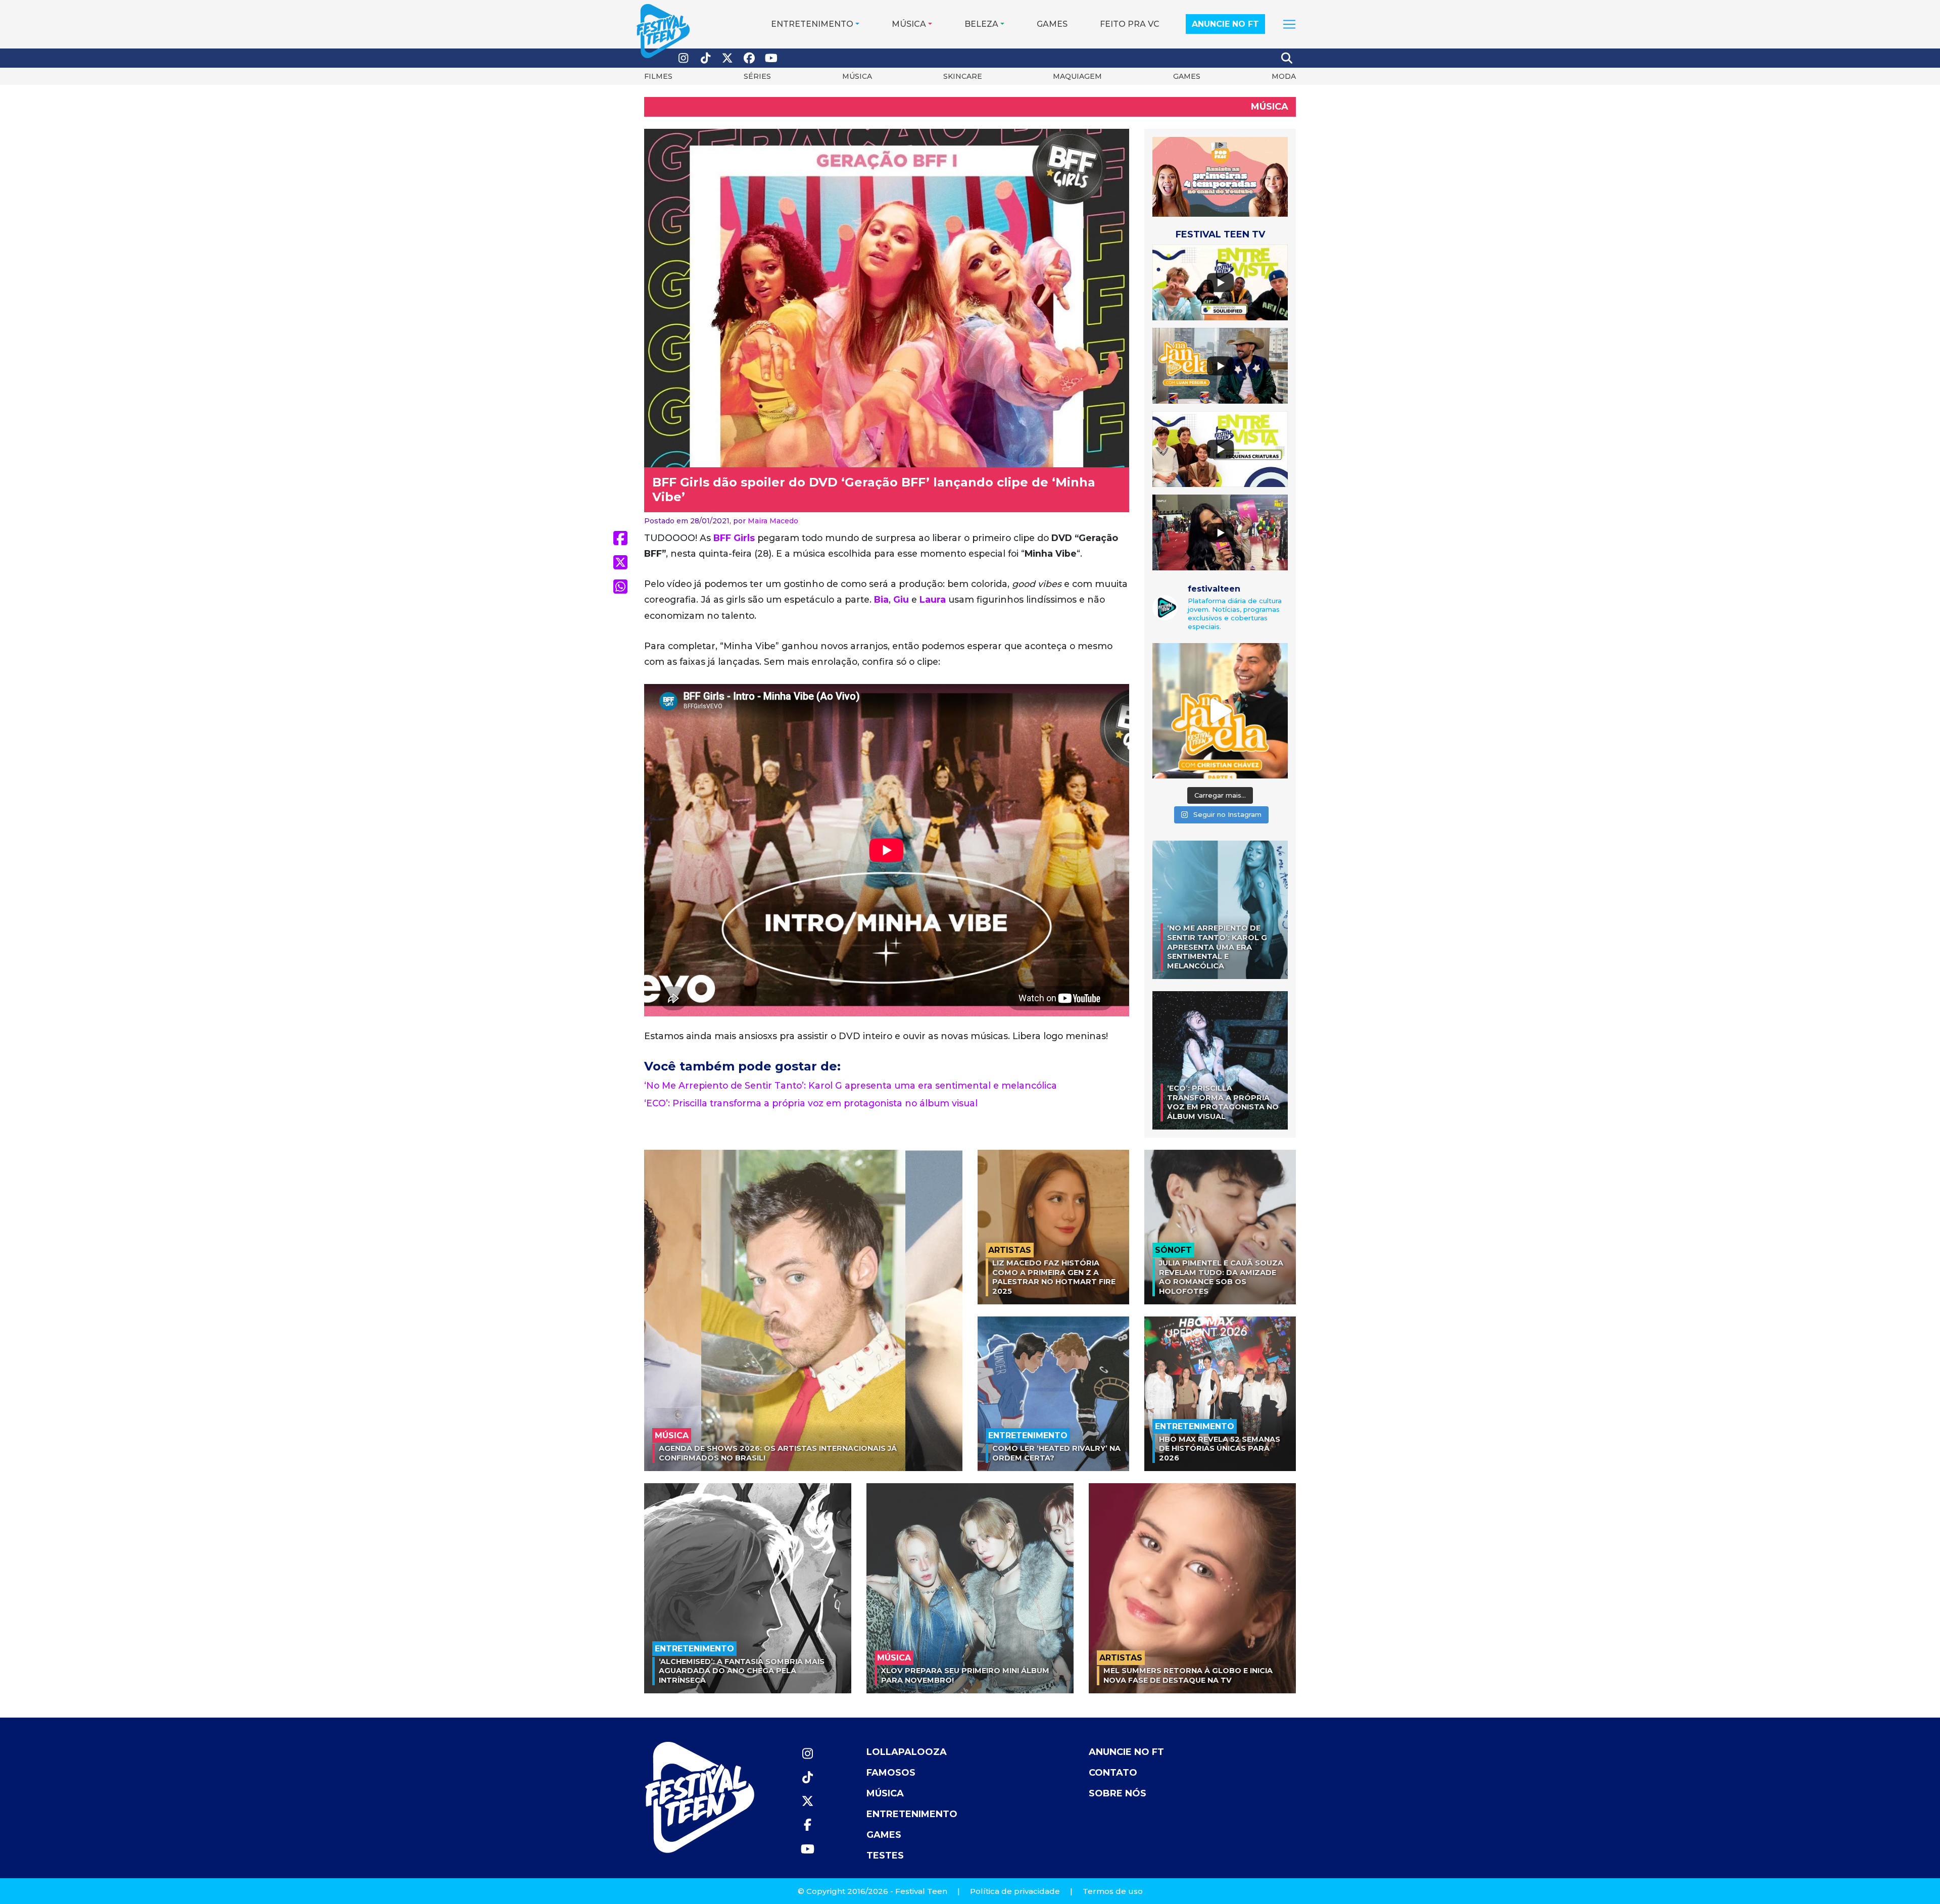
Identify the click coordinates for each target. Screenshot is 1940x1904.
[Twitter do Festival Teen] (727, 58)
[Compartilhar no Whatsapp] (620, 587)
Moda (1284, 76)
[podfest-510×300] (1220, 176)
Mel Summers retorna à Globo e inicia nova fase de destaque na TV (1188, 1675)
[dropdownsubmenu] (1289, 24)
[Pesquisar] (1287, 58)
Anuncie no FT (1225, 24)
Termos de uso (1113, 1891)
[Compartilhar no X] (620, 562)
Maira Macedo (773, 521)
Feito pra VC (1130, 24)
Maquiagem (1077, 76)
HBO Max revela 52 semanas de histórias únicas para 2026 (1220, 1449)
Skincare (963, 76)
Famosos (891, 1773)
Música (909, 24)
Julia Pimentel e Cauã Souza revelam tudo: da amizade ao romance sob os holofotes (1221, 1277)
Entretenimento (812, 24)
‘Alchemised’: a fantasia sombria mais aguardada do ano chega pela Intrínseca (742, 1671)
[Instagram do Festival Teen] (684, 58)
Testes (885, 1856)
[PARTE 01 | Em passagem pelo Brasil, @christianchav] (1220, 711)
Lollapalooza (907, 1752)
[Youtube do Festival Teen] (771, 58)
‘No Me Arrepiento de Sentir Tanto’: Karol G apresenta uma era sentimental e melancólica (851, 1085)
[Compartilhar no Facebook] (620, 538)
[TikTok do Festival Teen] (706, 58)
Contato (1113, 1773)
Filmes (658, 76)
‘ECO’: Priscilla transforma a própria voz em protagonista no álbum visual (811, 1103)
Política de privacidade (1015, 1891)
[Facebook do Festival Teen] (750, 58)
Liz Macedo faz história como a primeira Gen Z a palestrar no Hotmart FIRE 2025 (1054, 1277)
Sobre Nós (1118, 1793)
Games (1052, 24)
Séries (757, 76)
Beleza (981, 24)
